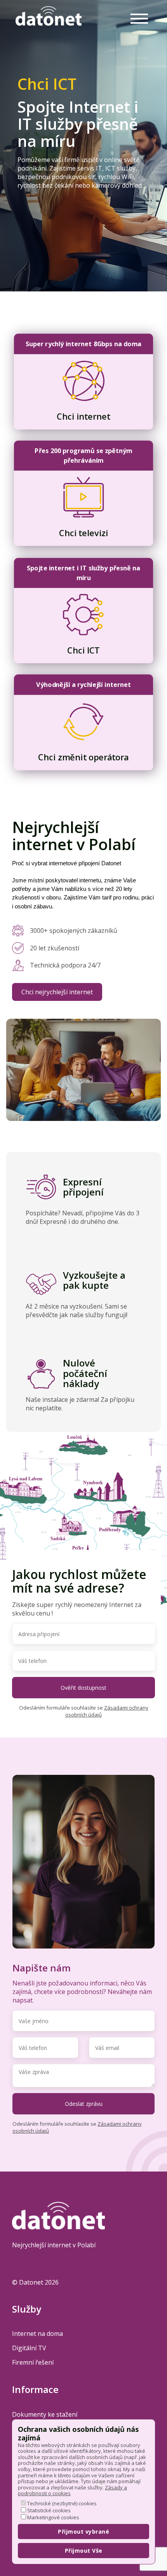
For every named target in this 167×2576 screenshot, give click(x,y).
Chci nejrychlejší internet (57, 992)
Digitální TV (29, 2348)
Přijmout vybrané (83, 2532)
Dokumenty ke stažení (45, 2414)
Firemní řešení (33, 2362)
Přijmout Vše (84, 2551)
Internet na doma (37, 2334)
